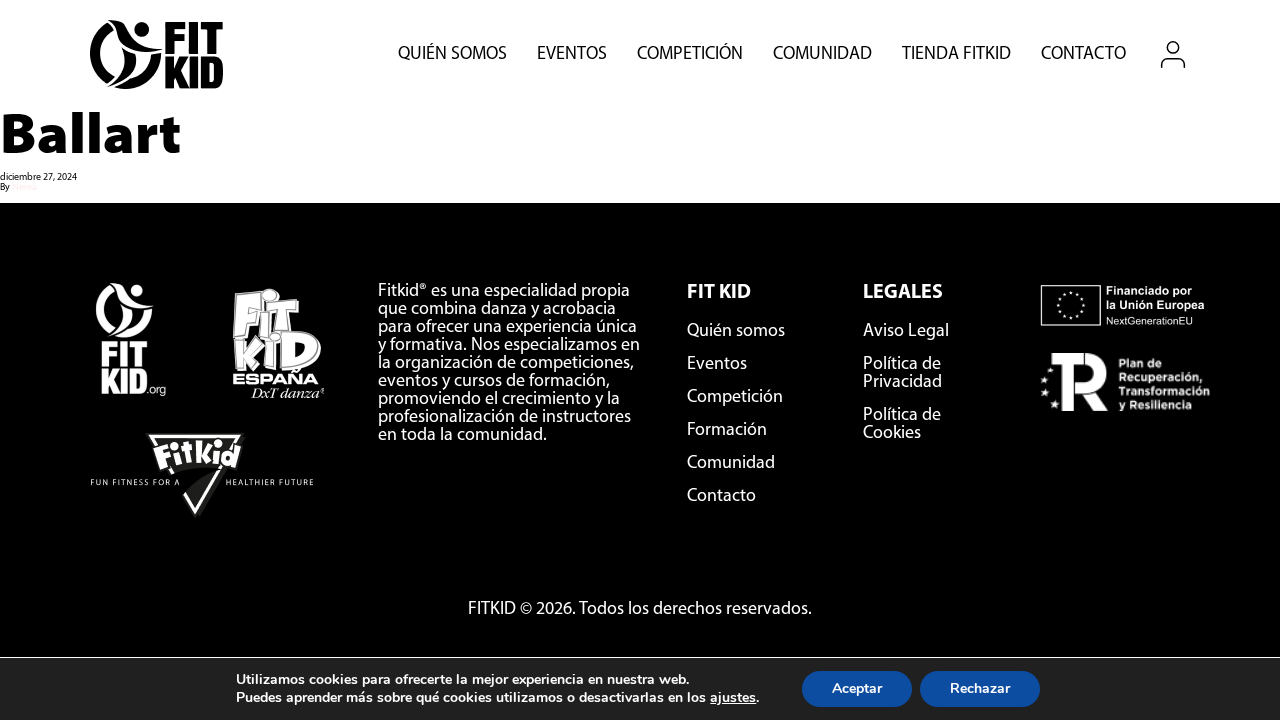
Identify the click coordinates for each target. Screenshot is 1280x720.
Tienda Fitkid (956, 55)
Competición (690, 55)
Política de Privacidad (902, 374)
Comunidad (822, 55)
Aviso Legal (906, 332)
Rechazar (980, 688)
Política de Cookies (902, 425)
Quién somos (452, 55)
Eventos (572, 55)
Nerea (24, 187)
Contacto (1083, 55)
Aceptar (857, 688)
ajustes (733, 698)
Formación (727, 431)
